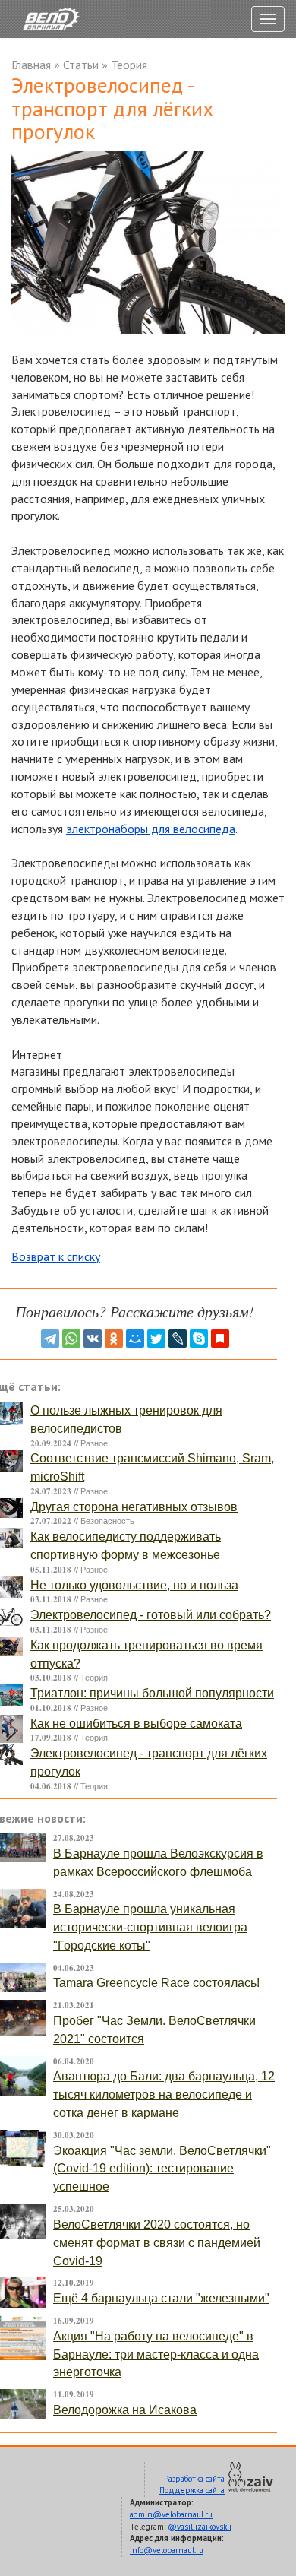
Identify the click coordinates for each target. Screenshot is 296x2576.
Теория (129, 65)
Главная (31, 65)
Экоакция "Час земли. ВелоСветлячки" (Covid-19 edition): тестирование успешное (162, 2169)
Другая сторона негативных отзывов (134, 1507)
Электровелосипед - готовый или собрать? (151, 1615)
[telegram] (50, 1339)
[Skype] (199, 1339)
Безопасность (107, 1521)
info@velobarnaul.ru (167, 2550)
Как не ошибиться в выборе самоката (136, 1724)
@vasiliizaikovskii (200, 2527)
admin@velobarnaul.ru (171, 2514)
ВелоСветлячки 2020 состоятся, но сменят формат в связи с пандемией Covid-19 (157, 2243)
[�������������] (114, 1339)
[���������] (93, 1339)
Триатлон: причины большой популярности (152, 1693)
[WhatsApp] (71, 1339)
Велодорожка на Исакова (125, 2410)
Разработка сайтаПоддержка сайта (192, 2485)
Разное (94, 1443)
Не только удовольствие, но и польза (134, 1585)
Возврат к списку (56, 1256)
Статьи (81, 65)
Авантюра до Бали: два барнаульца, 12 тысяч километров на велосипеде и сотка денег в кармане (164, 2094)
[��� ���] (135, 1339)
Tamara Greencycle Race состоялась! (156, 1983)
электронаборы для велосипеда (151, 829)
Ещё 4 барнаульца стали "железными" (161, 2298)
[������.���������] (220, 1339)
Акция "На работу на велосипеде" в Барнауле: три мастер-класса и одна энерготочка (156, 2354)
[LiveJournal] (178, 1339)
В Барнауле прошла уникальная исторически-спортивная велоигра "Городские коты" (150, 1927)
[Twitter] (156, 1339)
